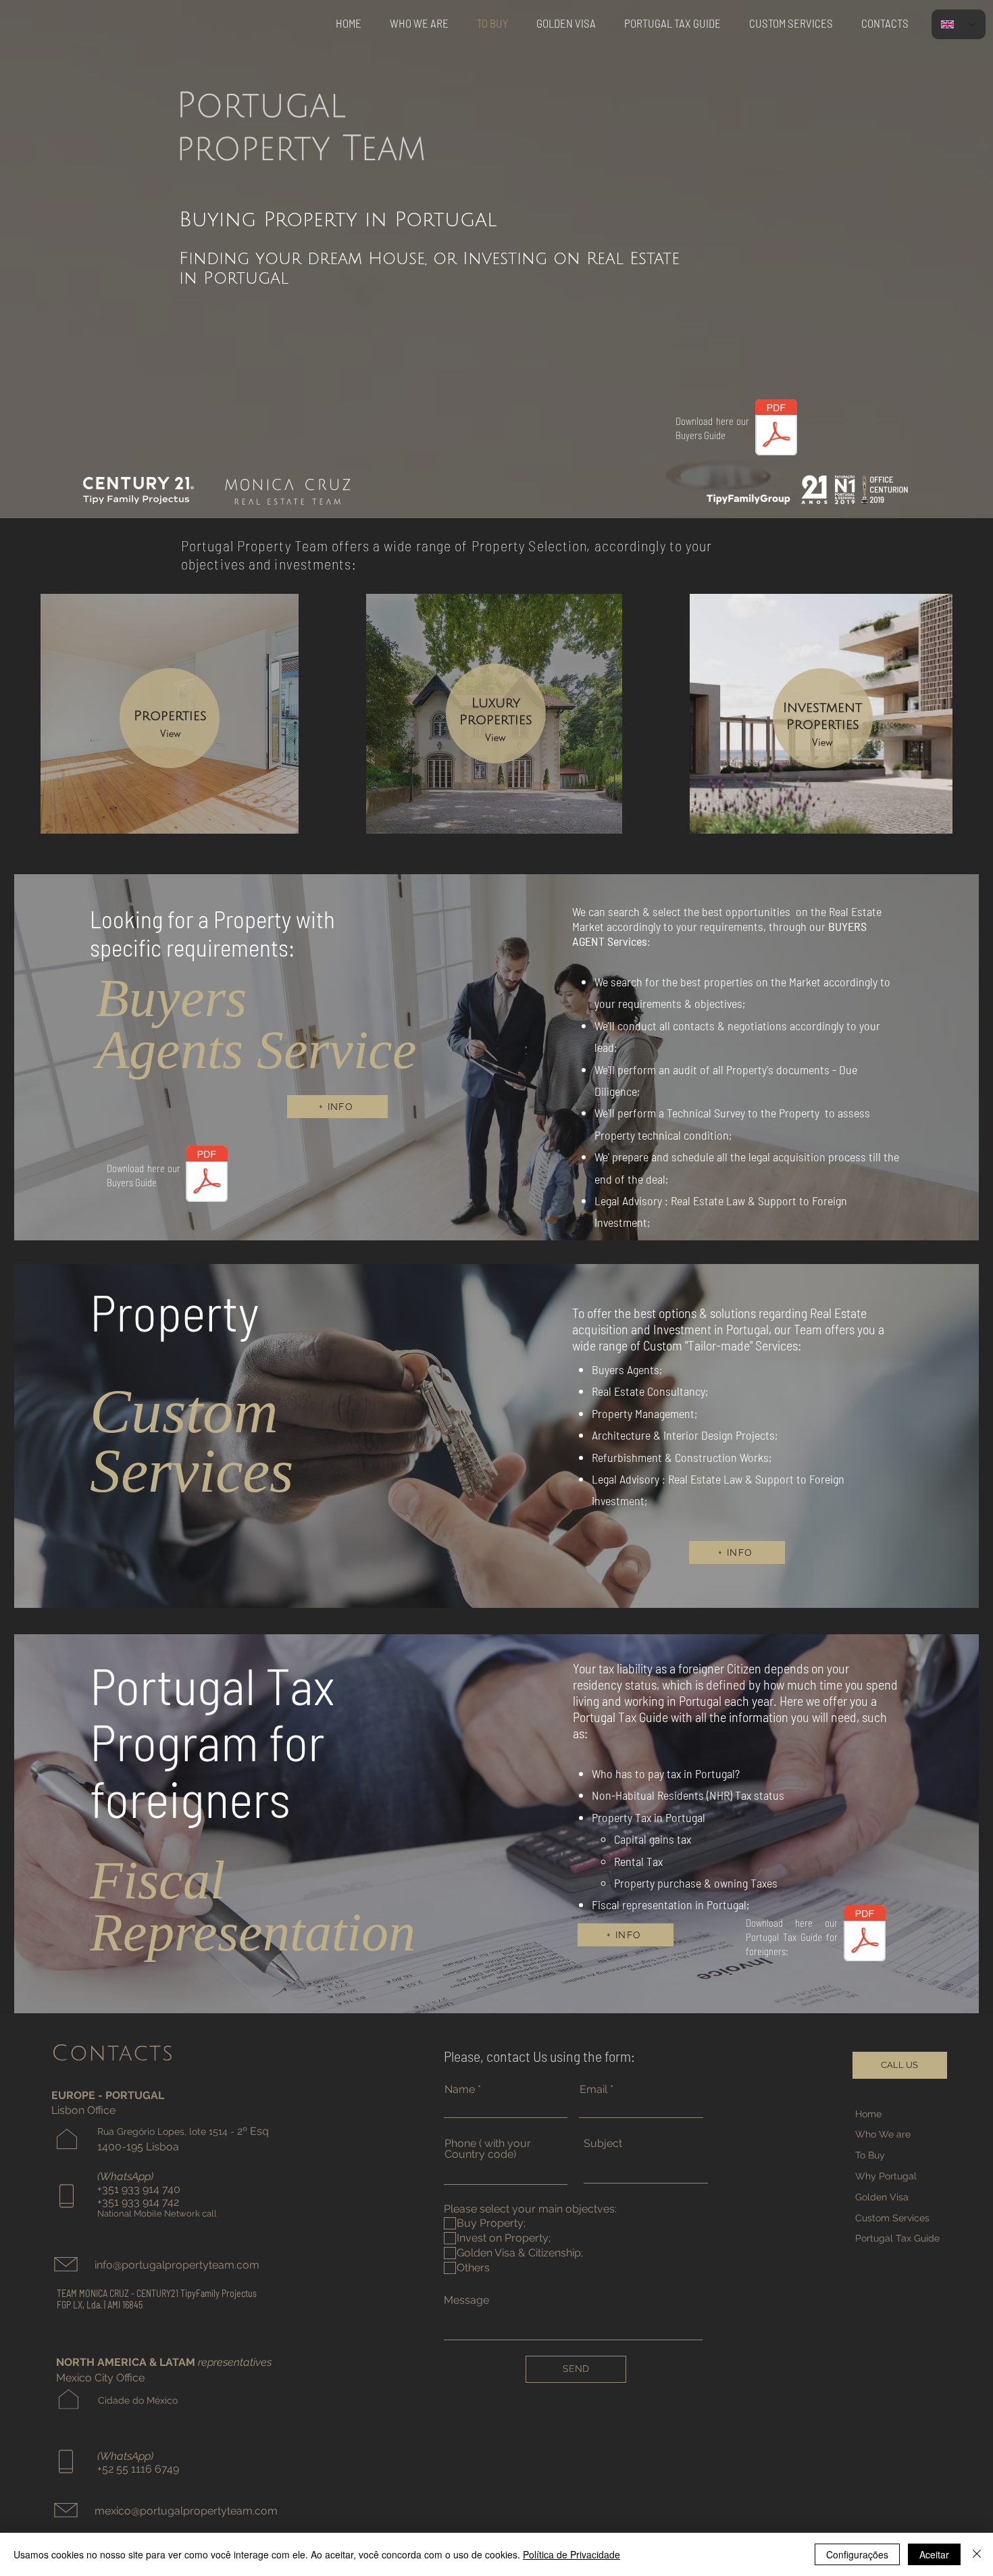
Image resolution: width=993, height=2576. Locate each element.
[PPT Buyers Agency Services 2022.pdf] (776, 429)
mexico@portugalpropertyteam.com (186, 2511)
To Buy (870, 2155)
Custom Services (894, 2218)
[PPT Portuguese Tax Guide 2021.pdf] (864, 1935)
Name (460, 2090)
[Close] (977, 2554)
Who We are (883, 2134)
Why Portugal (886, 2176)
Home (868, 2114)
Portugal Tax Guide (897, 2238)
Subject (603, 2144)
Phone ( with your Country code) (488, 2149)
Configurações (857, 2554)
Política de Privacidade (571, 2554)
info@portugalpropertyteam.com (177, 2265)
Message (466, 2300)
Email (593, 2090)
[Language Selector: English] (959, 24)
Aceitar (934, 2554)
